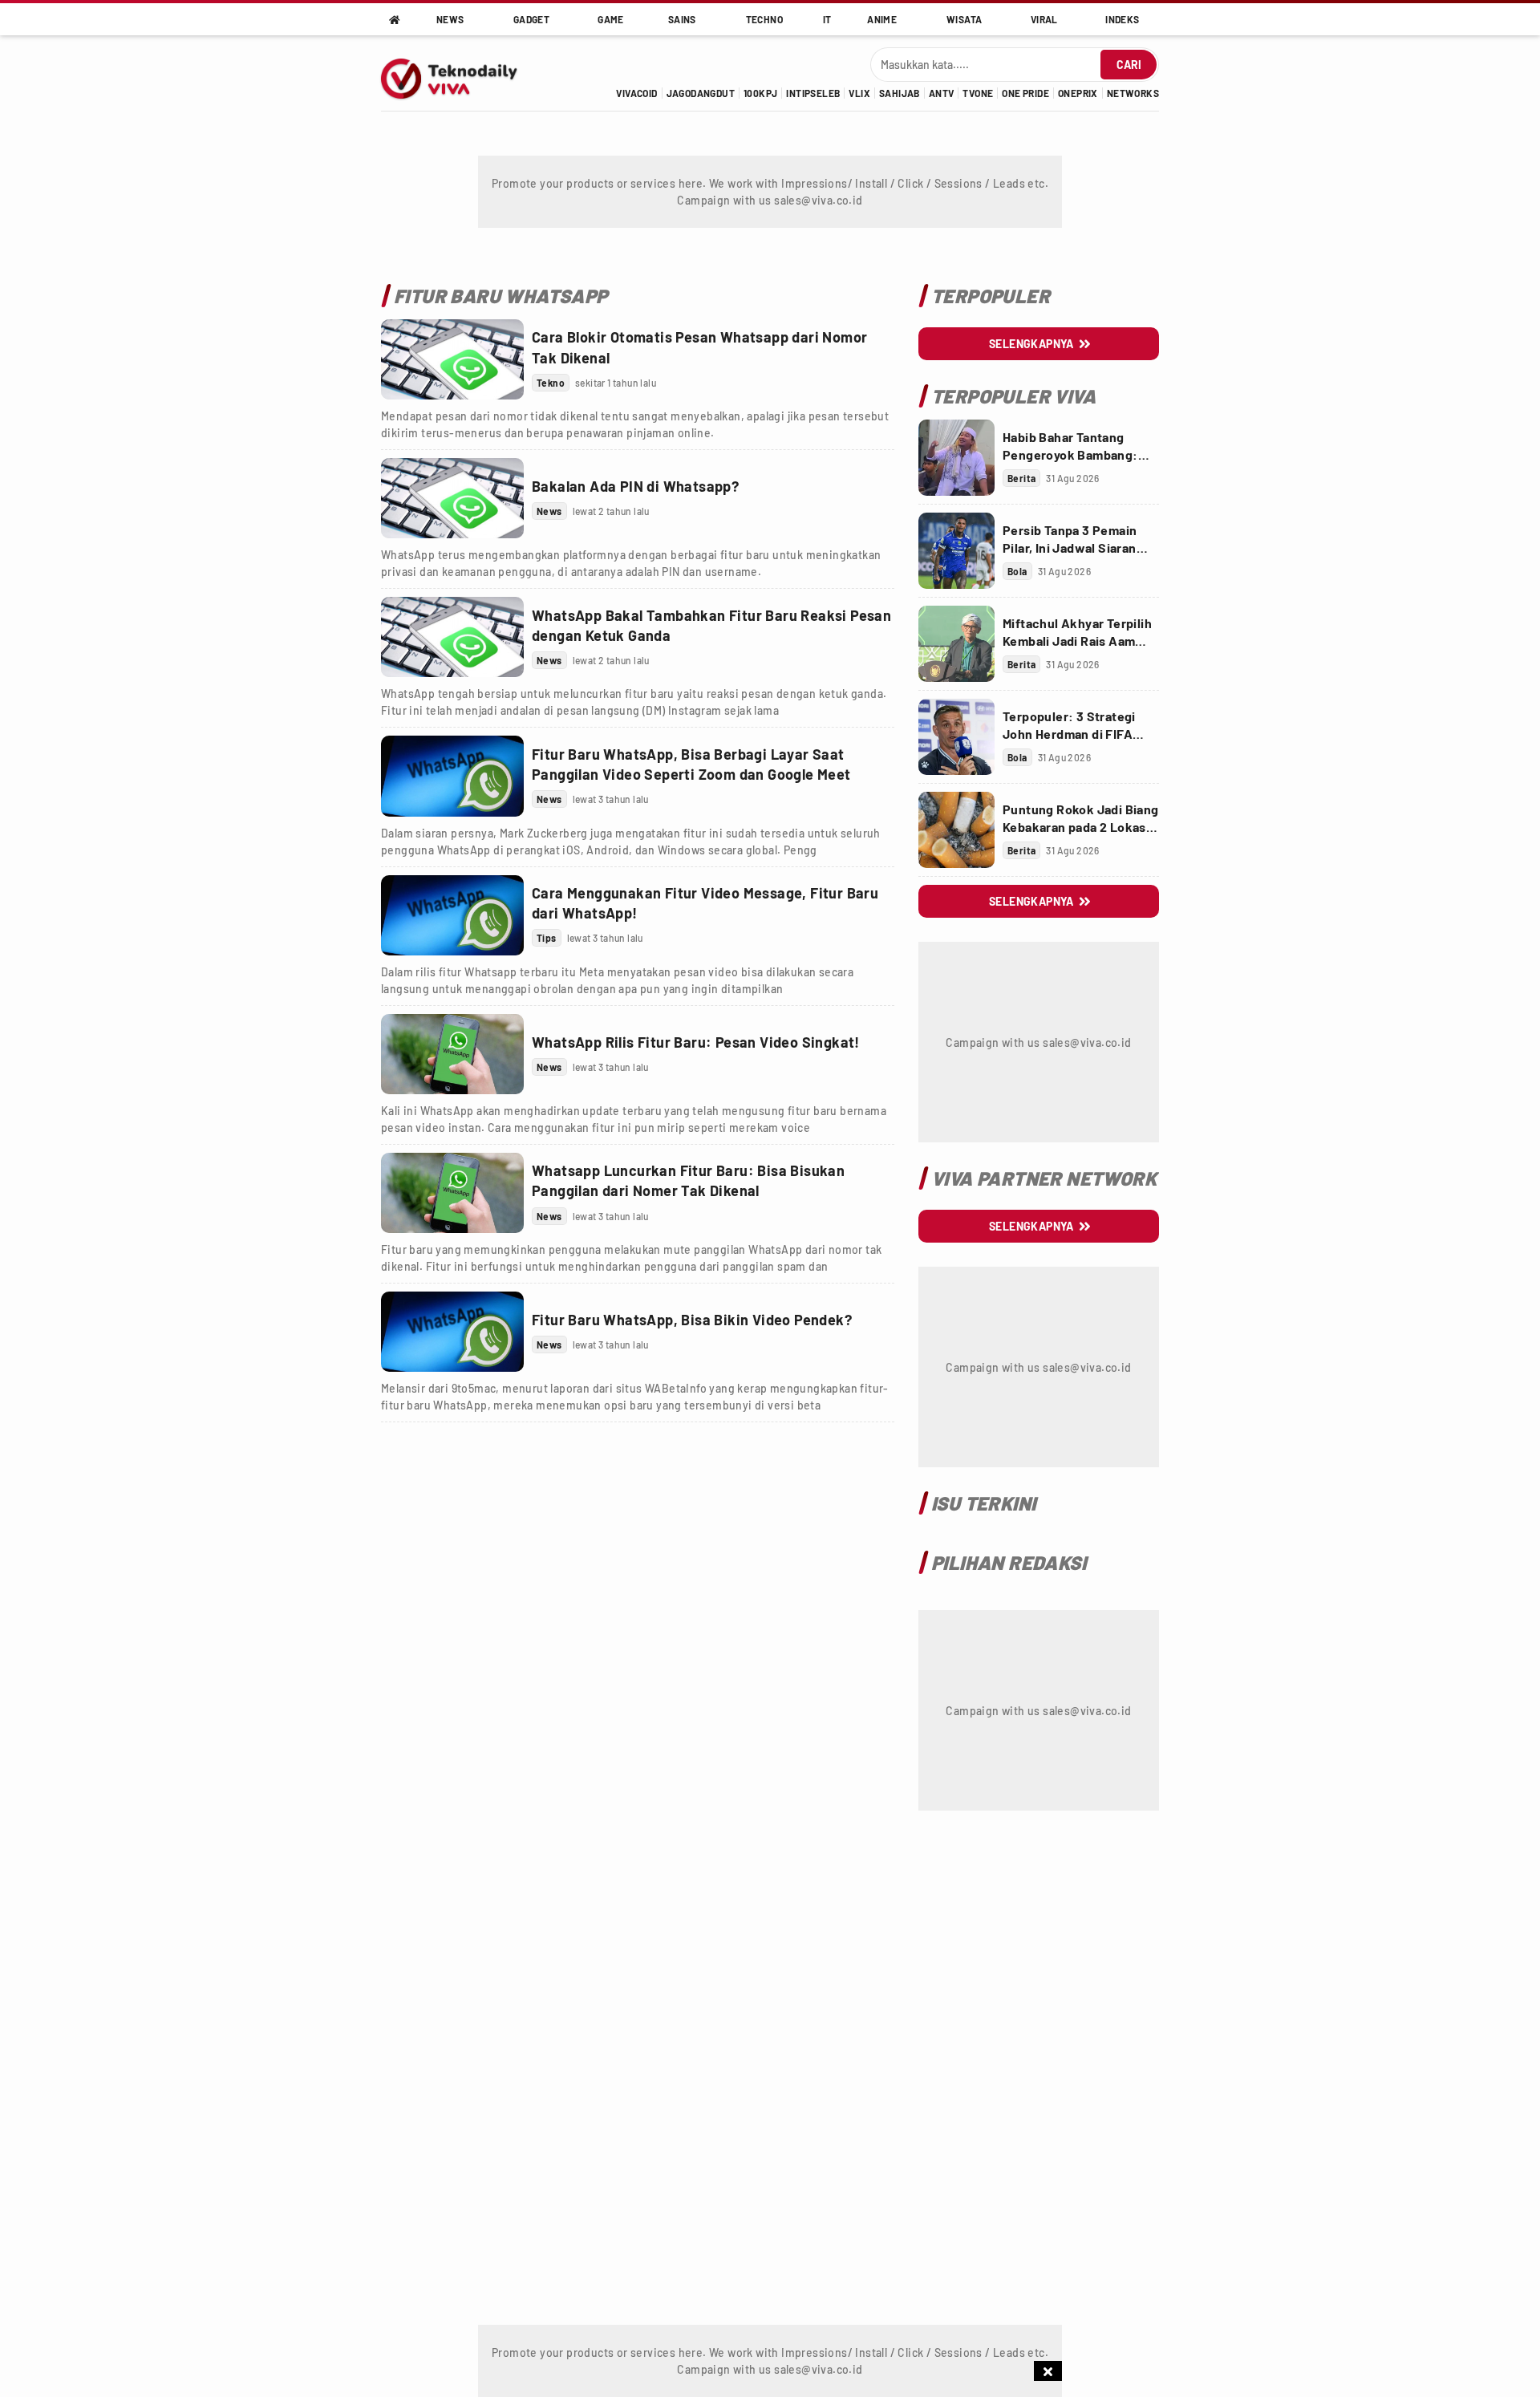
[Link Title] (452, 359)
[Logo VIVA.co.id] (458, 73)
